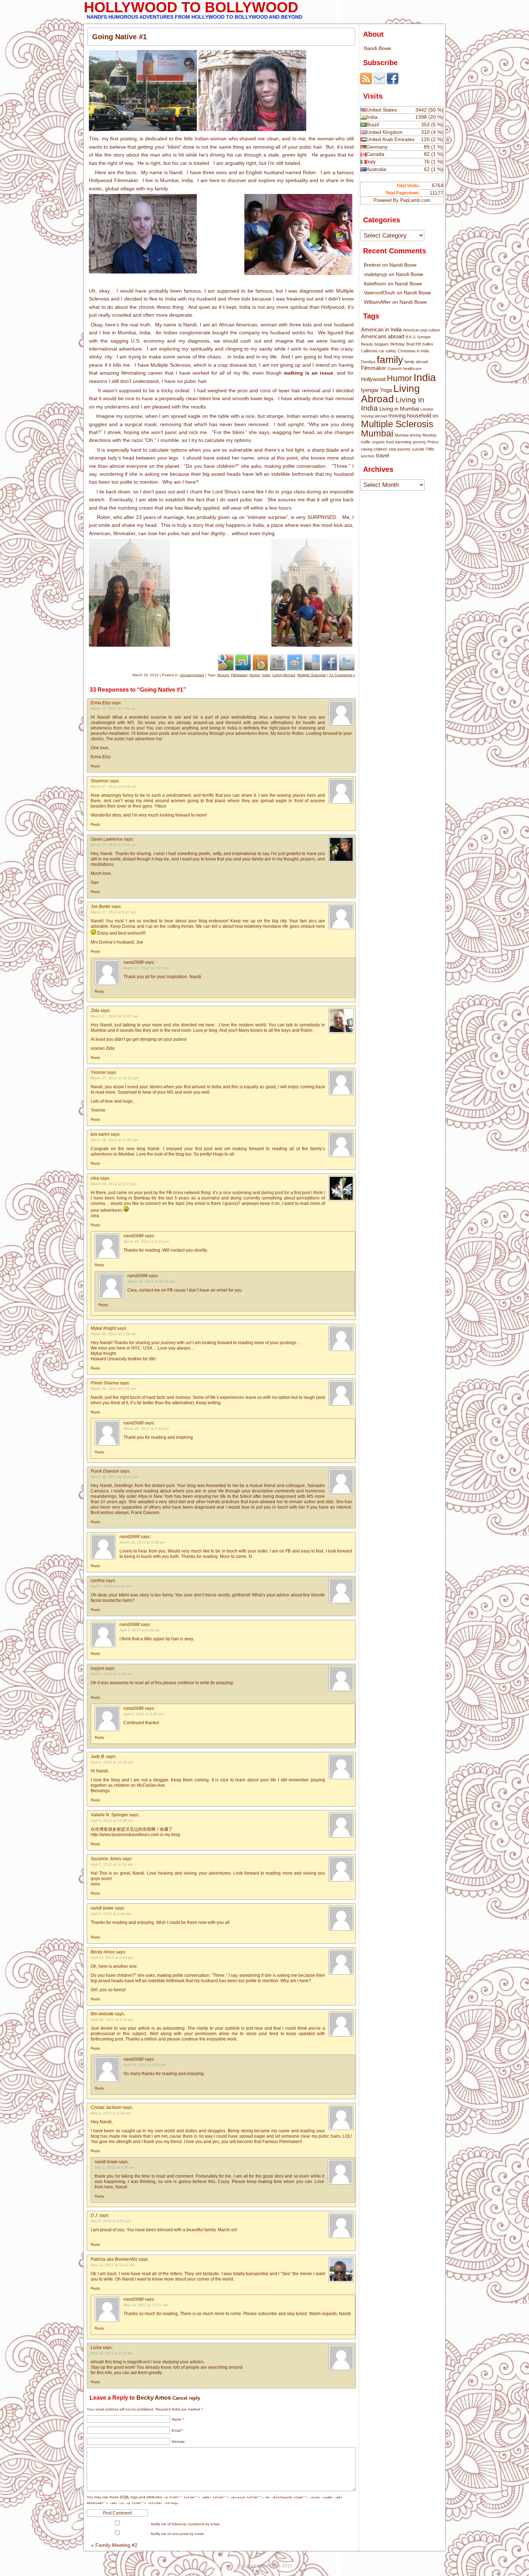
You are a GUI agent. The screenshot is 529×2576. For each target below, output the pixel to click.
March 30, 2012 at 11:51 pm (114, 1477)
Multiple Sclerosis (311, 675)
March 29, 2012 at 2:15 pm (146, 1241)
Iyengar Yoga (376, 390)
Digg (277, 662)
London (427, 409)
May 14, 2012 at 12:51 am (146, 2305)
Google (226, 662)
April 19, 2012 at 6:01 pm (145, 2065)
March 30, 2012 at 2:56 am (113, 1334)
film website (102, 2014)
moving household (410, 415)
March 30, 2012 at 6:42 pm (146, 1429)
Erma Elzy (101, 703)
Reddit (295, 662)
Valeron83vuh (379, 293)
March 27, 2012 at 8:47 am (113, 912)
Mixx (260, 662)
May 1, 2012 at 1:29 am (111, 2113)
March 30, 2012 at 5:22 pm (113, 1389)
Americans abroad (383, 336)
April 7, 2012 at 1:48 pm (111, 1914)
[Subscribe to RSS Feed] (366, 82)
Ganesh (395, 369)
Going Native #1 (119, 37)
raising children (374, 449)
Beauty (223, 675)
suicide (418, 449)
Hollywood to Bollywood (191, 7)
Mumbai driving (408, 435)
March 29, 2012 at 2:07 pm (113, 1184)
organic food (383, 442)
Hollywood (373, 379)
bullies (428, 344)
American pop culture (422, 330)
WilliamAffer (377, 302)
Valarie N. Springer (109, 1815)
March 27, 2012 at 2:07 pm (146, 968)
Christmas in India (413, 351)
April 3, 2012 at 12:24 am (112, 1762)
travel (383, 455)
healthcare (412, 369)
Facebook (329, 662)
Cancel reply (186, 2398)
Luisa (96, 2347)
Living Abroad (284, 675)
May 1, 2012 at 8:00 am (115, 2167)
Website (178, 2442)
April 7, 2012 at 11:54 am (112, 1864)
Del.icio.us (312, 662)
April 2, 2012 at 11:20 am (112, 1674)
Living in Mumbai (399, 409)
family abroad (416, 362)
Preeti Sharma (105, 1383)
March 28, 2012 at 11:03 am (114, 1140)
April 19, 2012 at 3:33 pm (112, 2019)
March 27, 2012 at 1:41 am (113, 708)
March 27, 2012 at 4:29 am (113, 787)
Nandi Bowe (377, 48)
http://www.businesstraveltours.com (125, 1835)
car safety (387, 351)
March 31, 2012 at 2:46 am (142, 1542)
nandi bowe (102, 1908)
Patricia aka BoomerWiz (114, 2259)
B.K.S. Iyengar (418, 337)
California (369, 351)
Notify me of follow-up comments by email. (186, 2524)
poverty (419, 442)
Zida (95, 1011)
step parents (400, 449)
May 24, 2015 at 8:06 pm (112, 2353)
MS (435, 416)
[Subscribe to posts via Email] (379, 82)
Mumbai (377, 433)
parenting (403, 442)
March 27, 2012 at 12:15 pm (114, 1078)
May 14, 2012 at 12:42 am (113, 2265)
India (266, 675)
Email (177, 2430)
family (390, 360)
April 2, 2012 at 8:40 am (140, 1630)
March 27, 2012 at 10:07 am (114, 1016)
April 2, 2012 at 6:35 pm (144, 1714)
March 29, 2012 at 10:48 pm (151, 1281)
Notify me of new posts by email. (178, 2534)
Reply (95, 766)
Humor (255, 675)
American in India (381, 329)
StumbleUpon (243, 662)
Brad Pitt (414, 344)
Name (178, 2419)
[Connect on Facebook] (393, 82)
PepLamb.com (415, 200)
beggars (382, 344)
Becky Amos (154, 2398)
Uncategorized (192, 675)
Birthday (398, 344)
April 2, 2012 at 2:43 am (111, 1586)
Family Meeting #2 (114, 2545)
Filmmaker (239, 675)
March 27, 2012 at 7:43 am (113, 845)
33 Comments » (342, 675)
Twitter (347, 662)
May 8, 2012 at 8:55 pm (111, 2221)
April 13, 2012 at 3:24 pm (112, 1958)
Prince (433, 442)
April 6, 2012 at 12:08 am (112, 1820)
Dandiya (368, 362)
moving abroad (374, 416)
